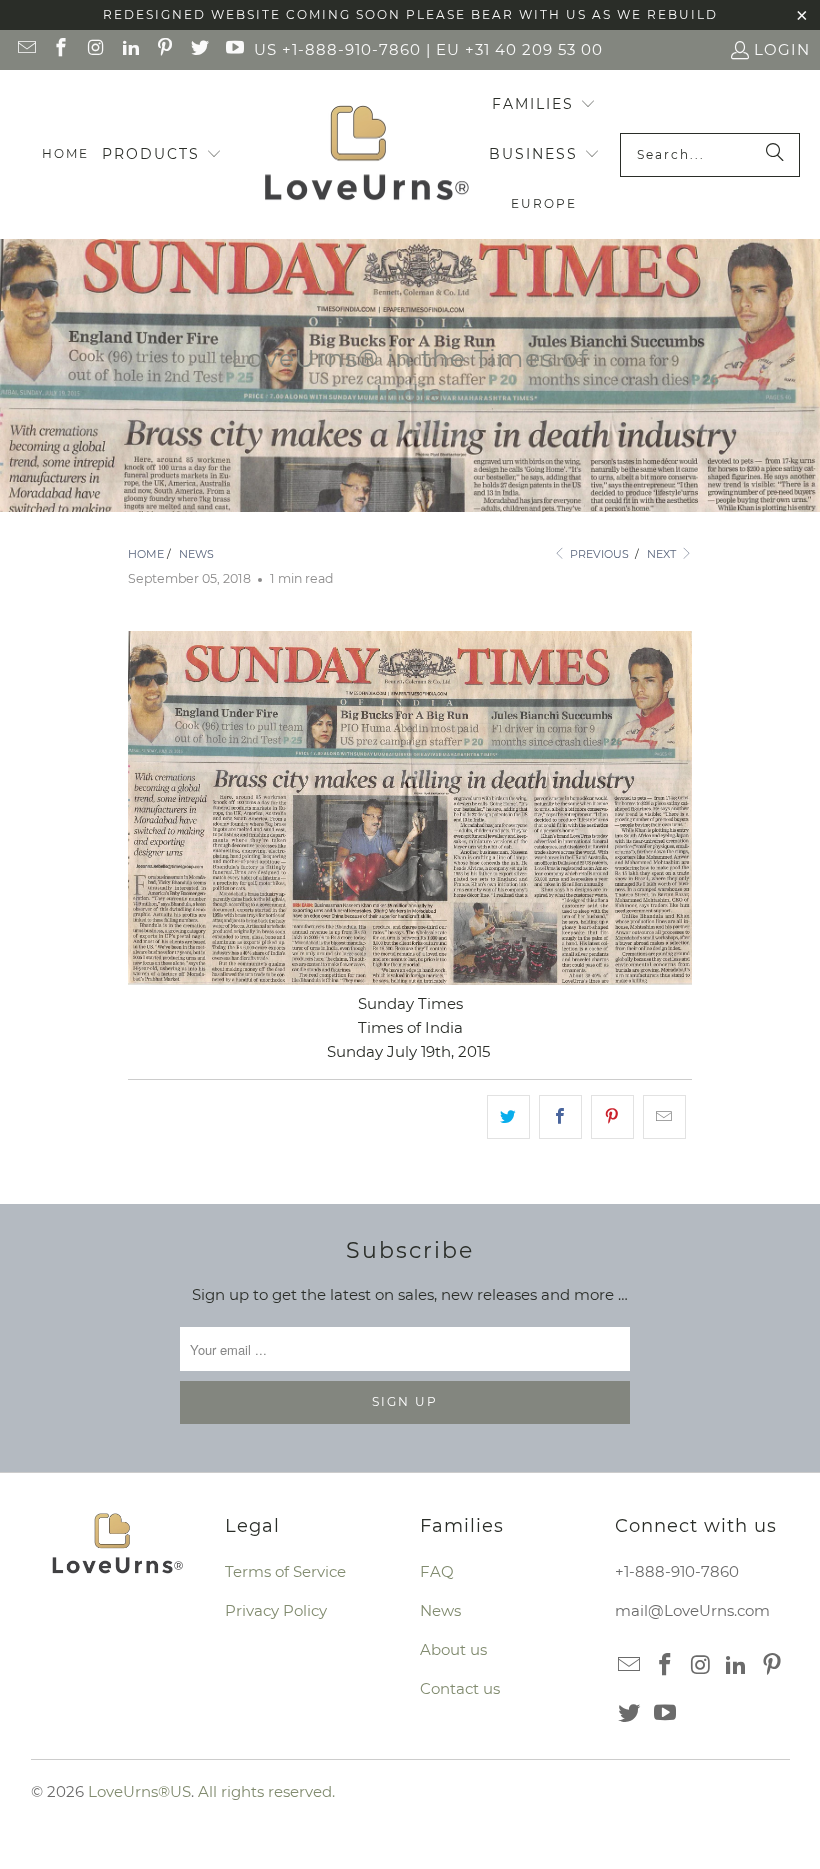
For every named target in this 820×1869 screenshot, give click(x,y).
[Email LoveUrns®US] (25, 49)
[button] (162, 155)
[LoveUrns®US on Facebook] (60, 49)
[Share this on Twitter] (508, 1117)
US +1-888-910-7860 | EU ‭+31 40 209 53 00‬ (428, 49)
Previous (598, 554)
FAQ (437, 1571)
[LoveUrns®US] (366, 155)
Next (663, 554)
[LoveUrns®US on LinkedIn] (129, 49)
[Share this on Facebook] (560, 1117)
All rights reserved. (266, 1791)
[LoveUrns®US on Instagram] (94, 49)
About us (453, 1649)
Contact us (460, 1688)
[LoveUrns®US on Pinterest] (164, 49)
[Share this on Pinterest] (612, 1117)
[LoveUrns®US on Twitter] (198, 49)
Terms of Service (285, 1571)
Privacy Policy (276, 1610)
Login (782, 49)
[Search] (775, 155)
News (440, 1610)
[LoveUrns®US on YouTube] (233, 49)
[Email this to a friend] (664, 1117)
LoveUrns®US (139, 1791)
